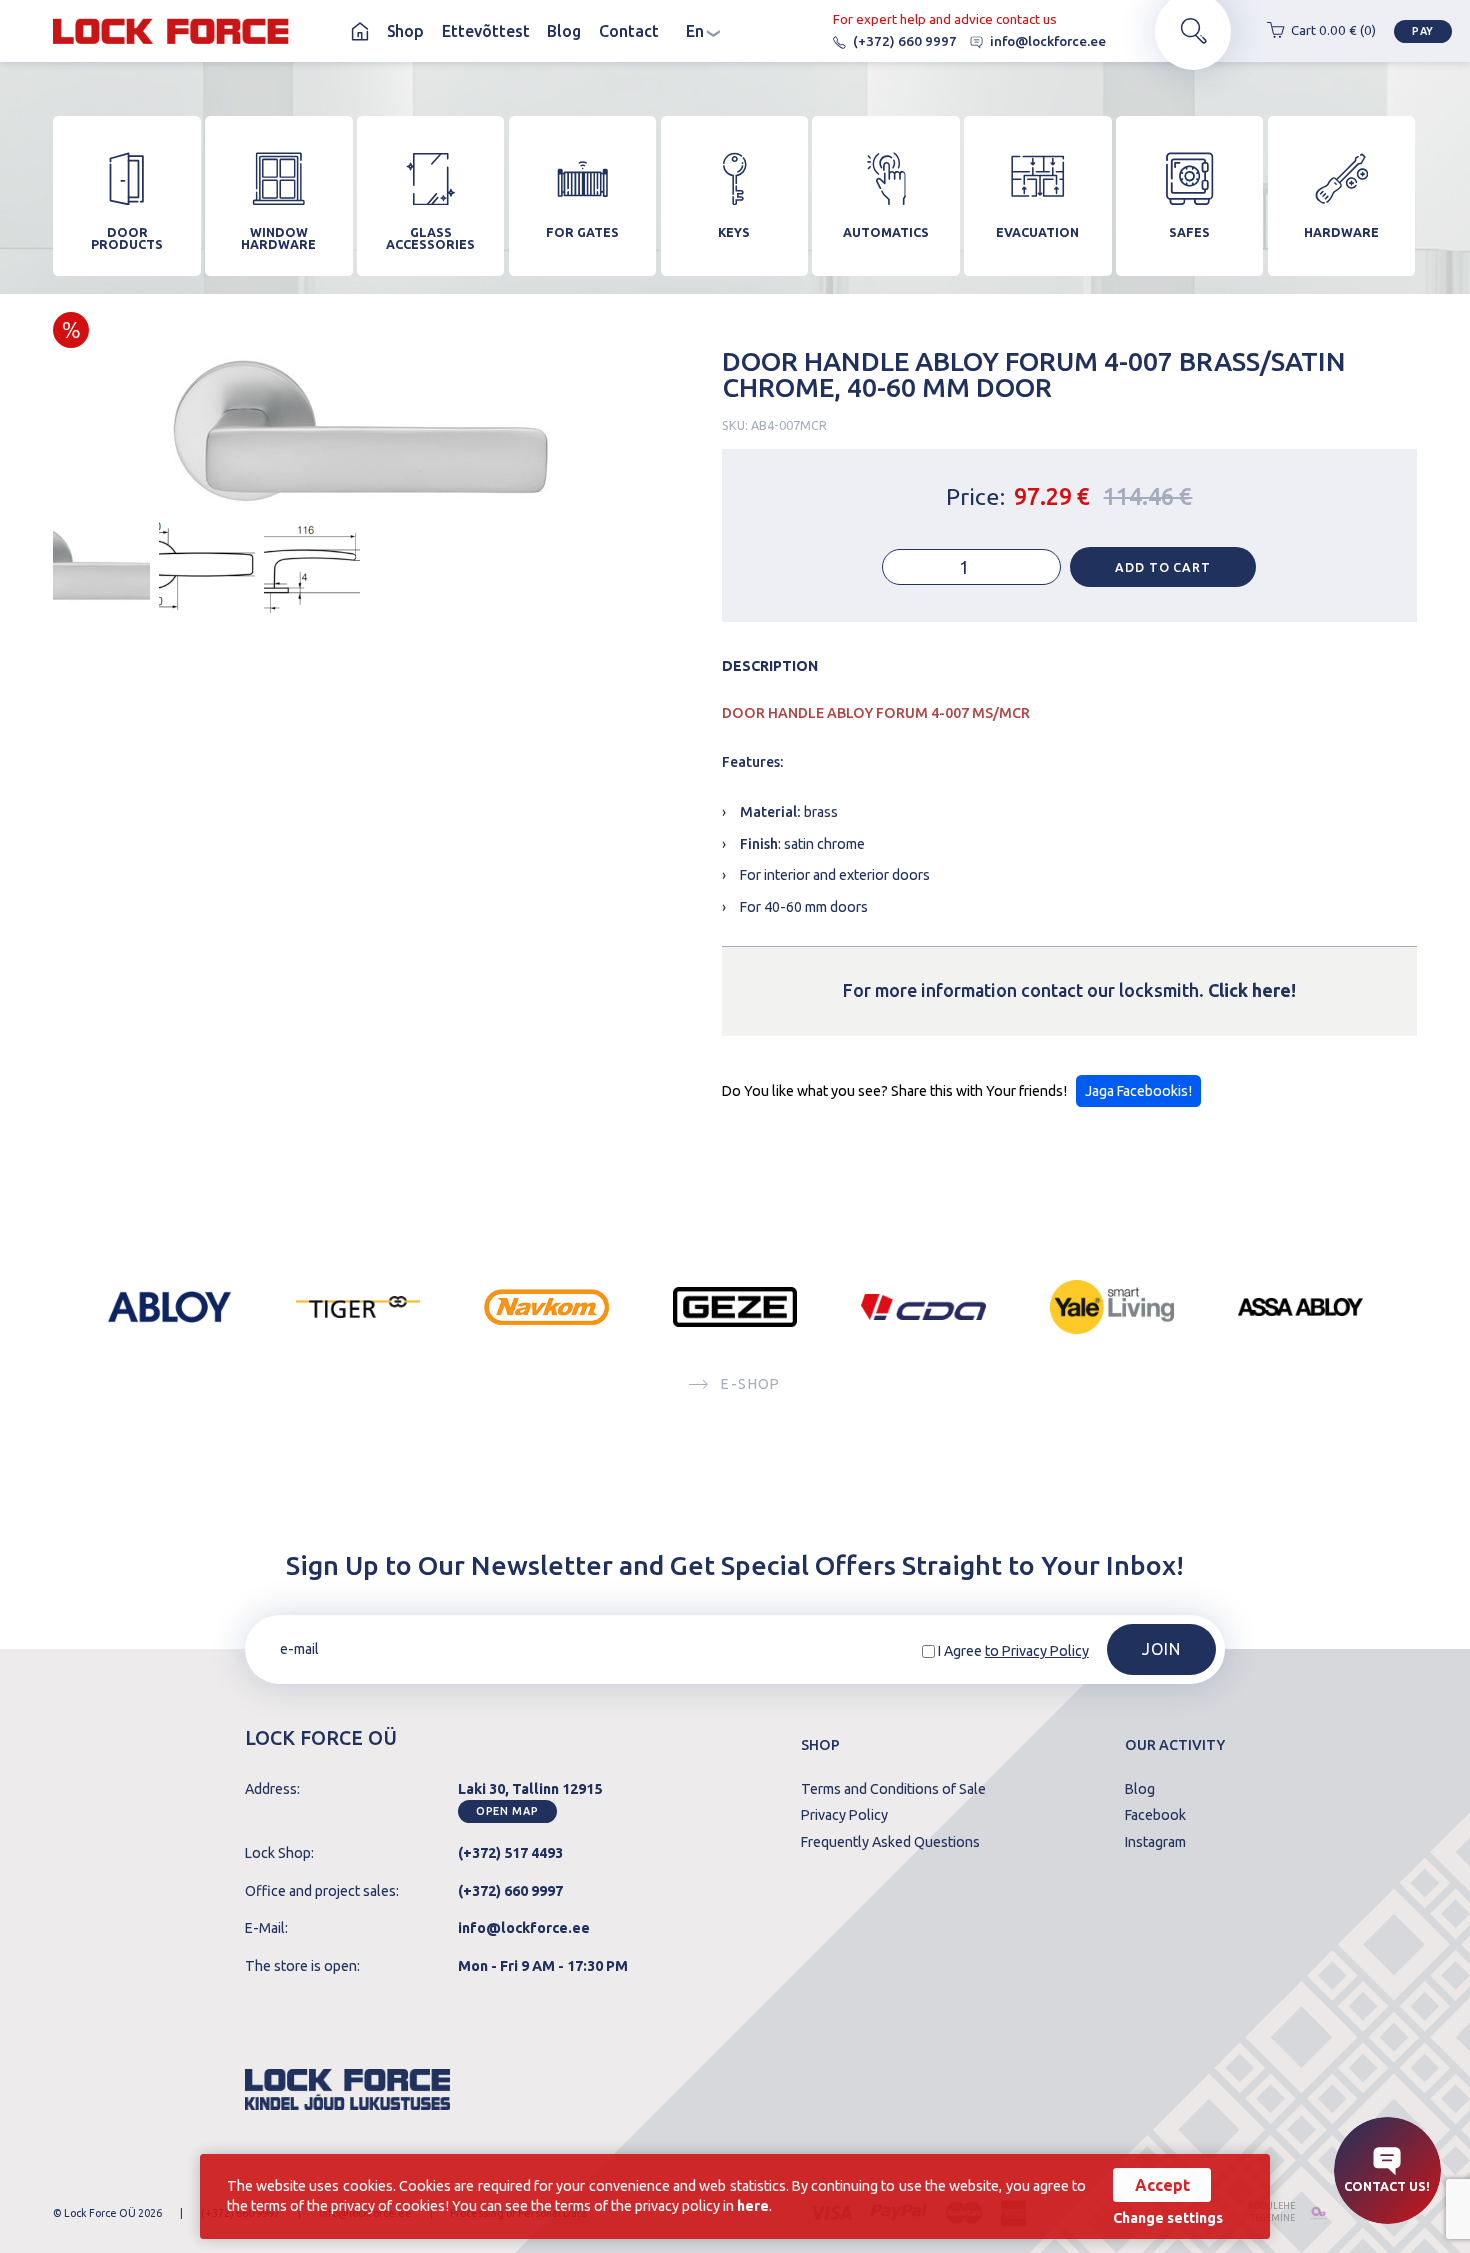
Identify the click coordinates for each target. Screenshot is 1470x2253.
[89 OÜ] (1315, 2213)
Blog (564, 31)
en (704, 31)
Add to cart (1163, 567)
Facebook (1155, 1815)
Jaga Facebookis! (1138, 1091)
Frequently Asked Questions (890, 1842)
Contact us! (1387, 2186)
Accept (1162, 2185)
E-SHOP (751, 1384)
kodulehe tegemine (1270, 2212)
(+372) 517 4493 (510, 1853)
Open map (507, 1811)
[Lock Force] (170, 31)
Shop (405, 31)
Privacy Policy (844, 1815)
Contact (629, 31)
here (753, 2206)
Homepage (360, 31)
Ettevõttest (486, 31)
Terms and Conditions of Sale (893, 1789)
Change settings (1168, 2218)
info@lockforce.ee (1048, 41)
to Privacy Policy (1037, 1651)
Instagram (1155, 1842)
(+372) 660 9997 (905, 41)
